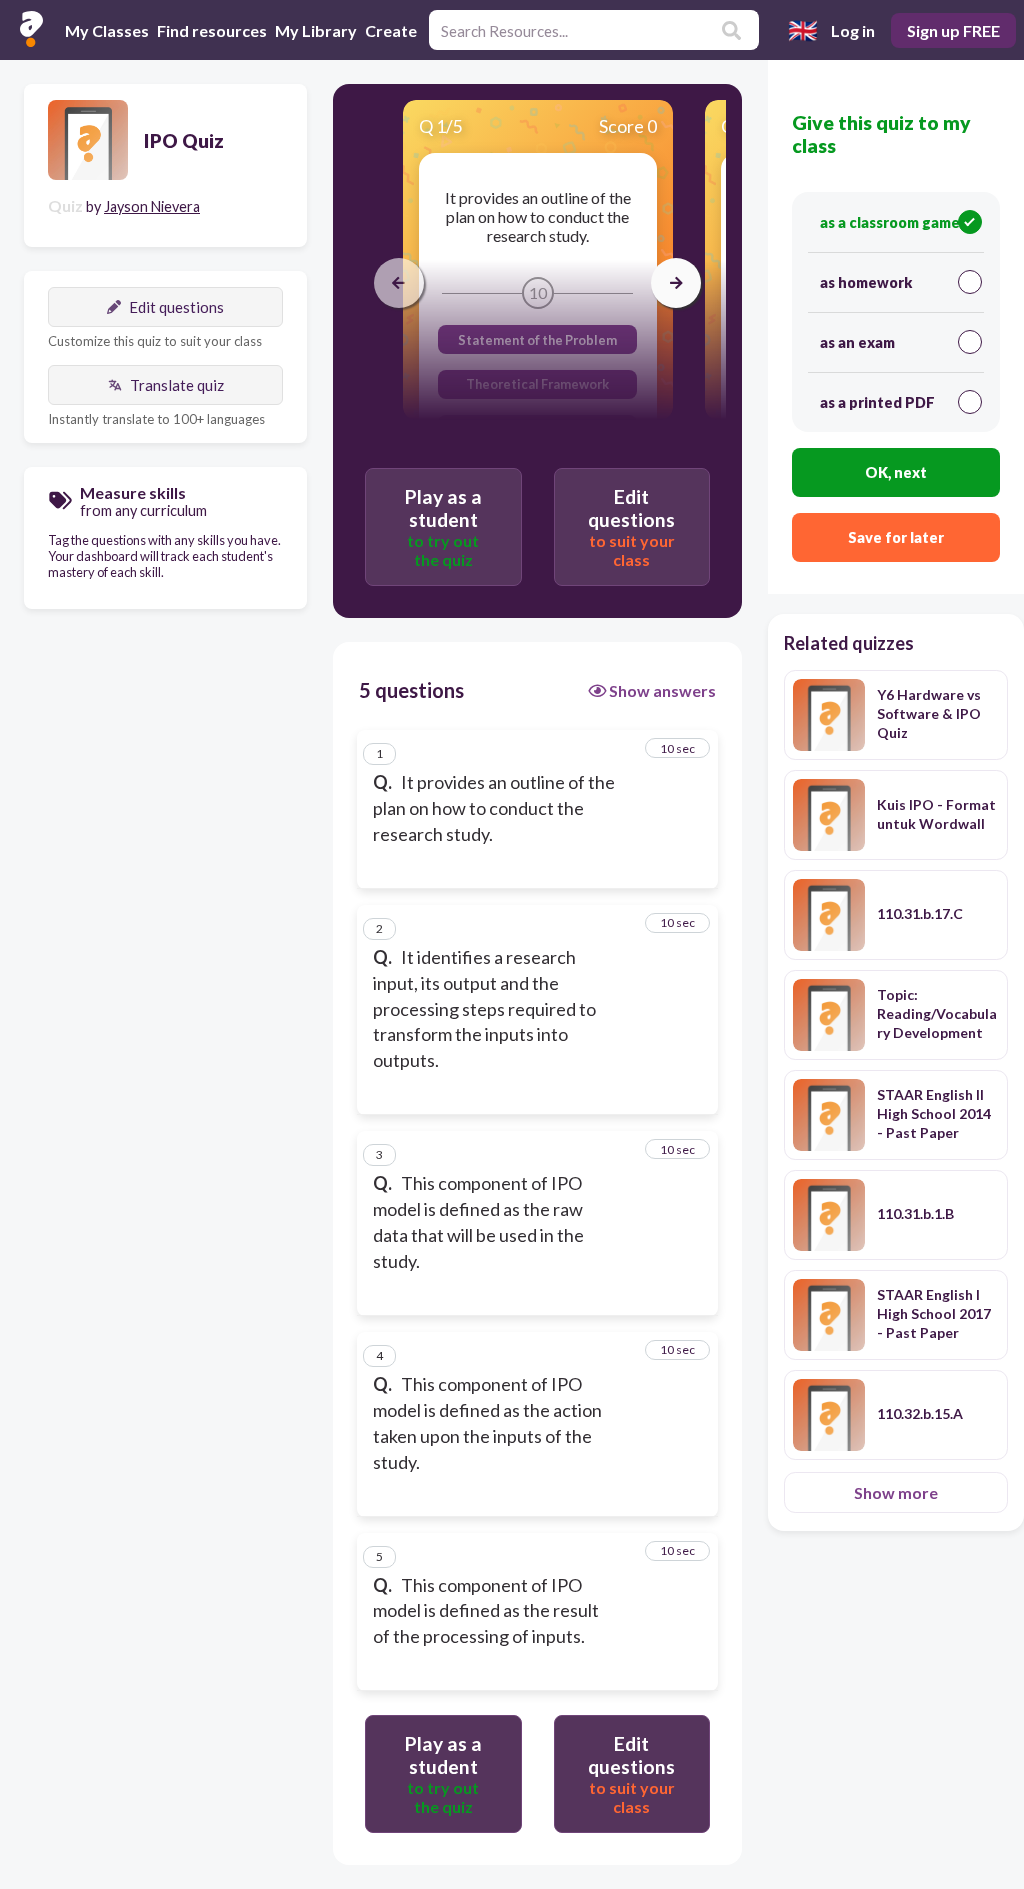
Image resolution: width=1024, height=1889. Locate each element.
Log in (853, 30)
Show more (896, 1492)
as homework (866, 282)
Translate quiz (177, 385)
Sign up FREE (953, 30)
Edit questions (176, 307)
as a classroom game (890, 222)
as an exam (857, 342)
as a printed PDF (877, 402)
